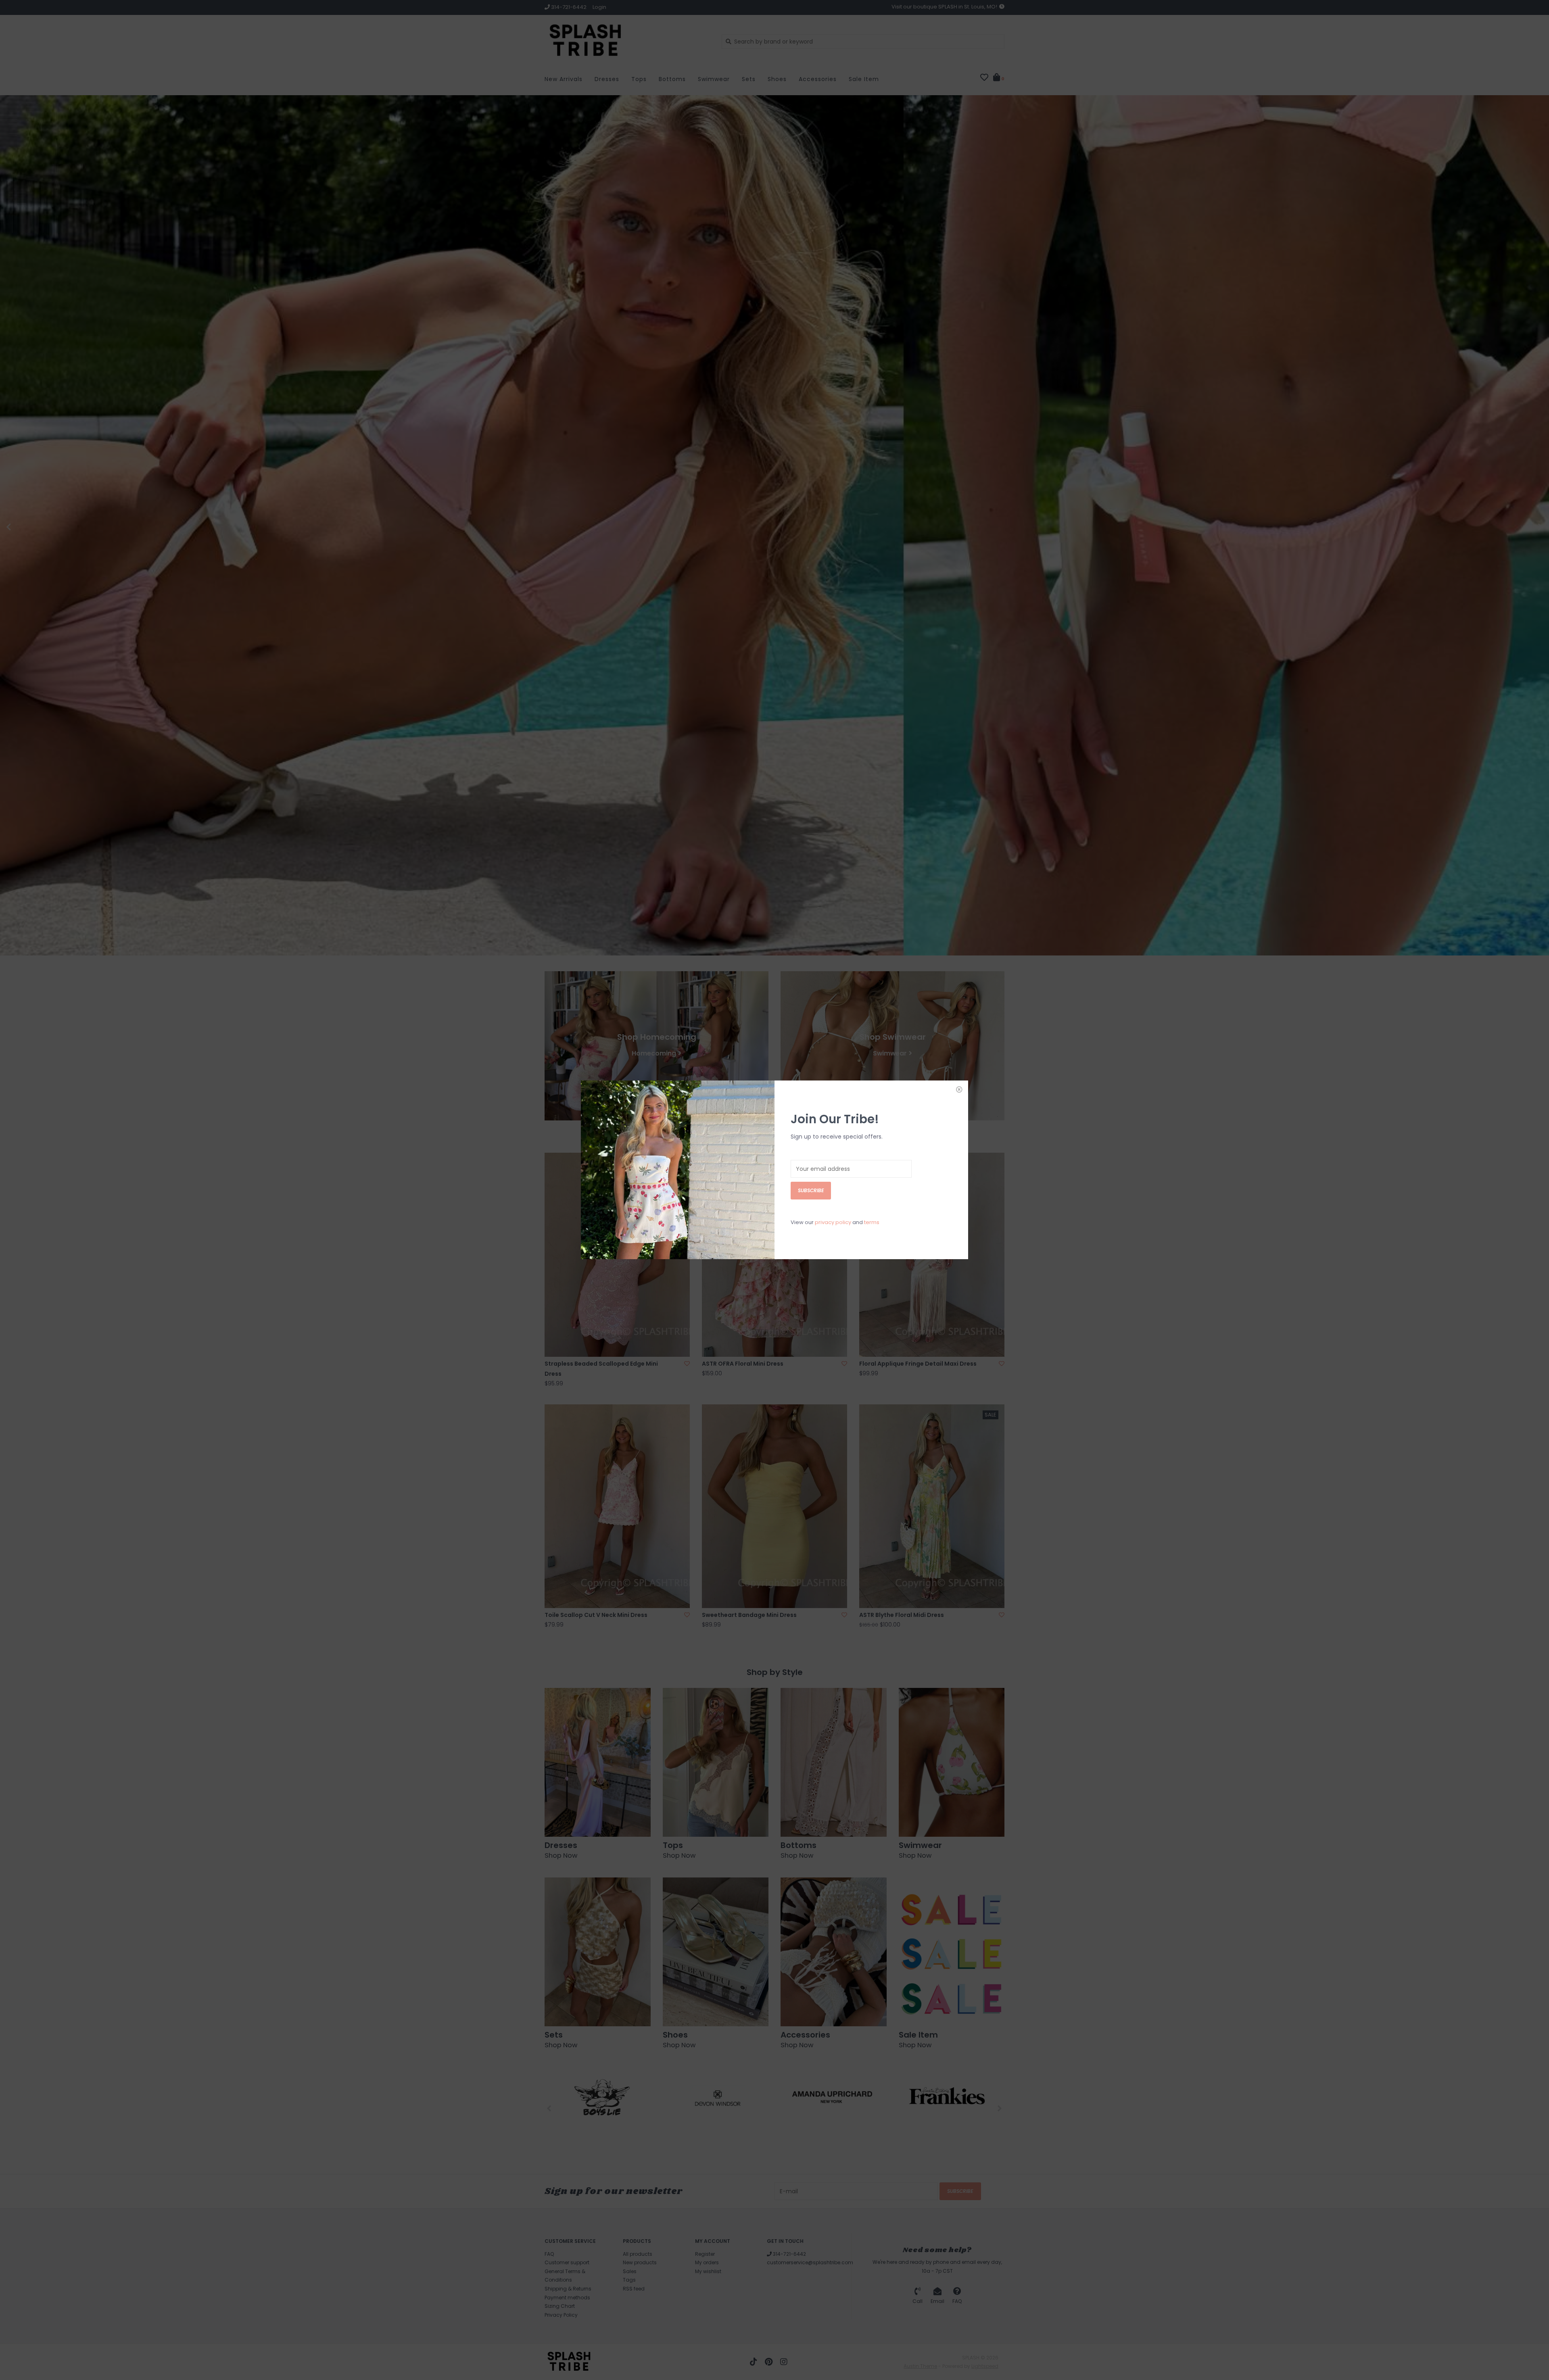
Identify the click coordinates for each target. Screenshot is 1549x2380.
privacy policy (833, 1222)
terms (872, 1222)
